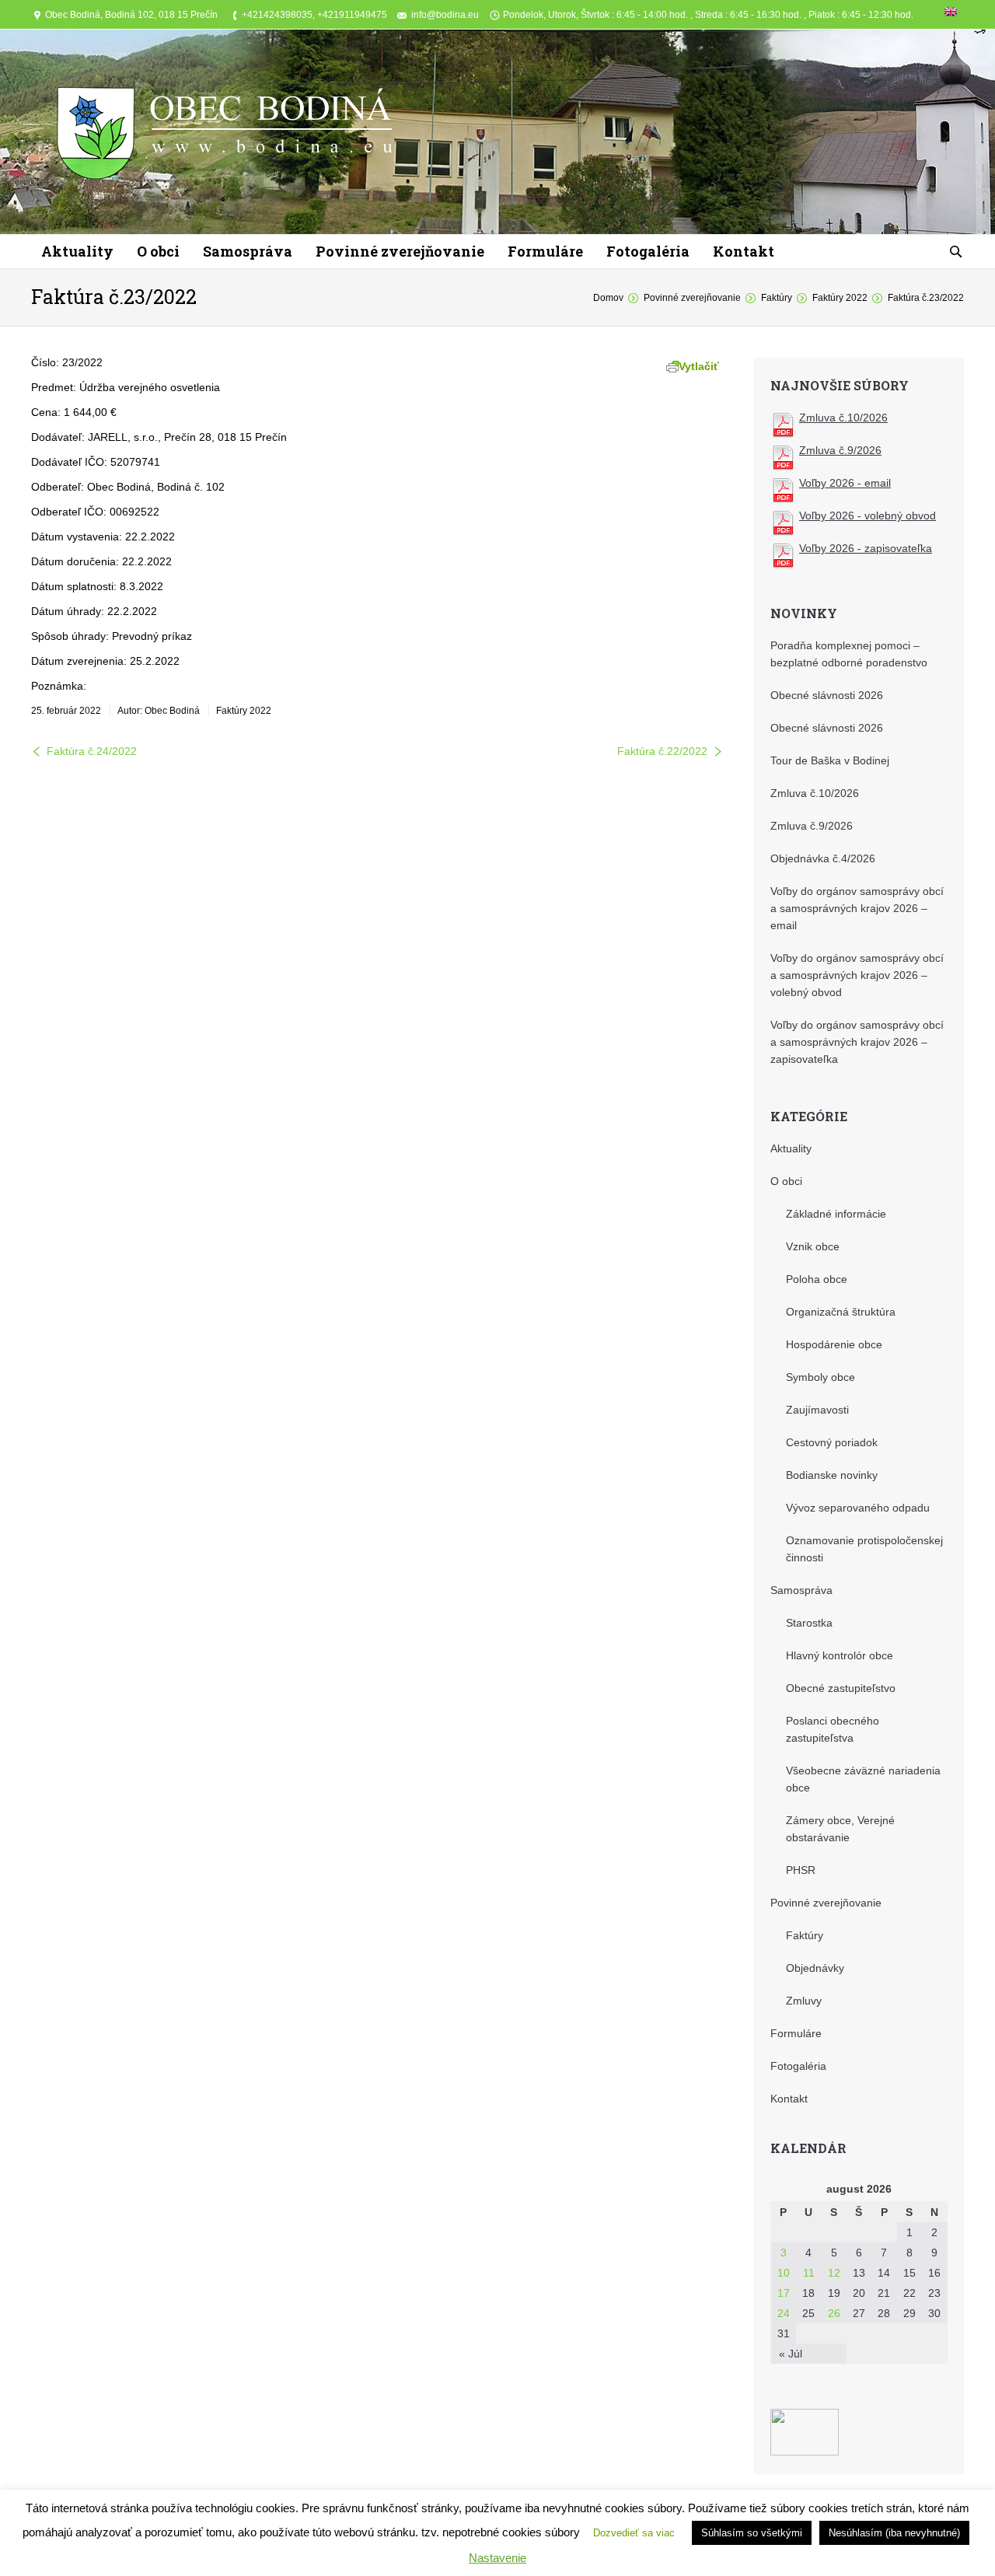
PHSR (801, 1870)
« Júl (791, 2354)
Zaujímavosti (817, 1410)
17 (784, 2293)
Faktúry (777, 298)
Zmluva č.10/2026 (843, 418)
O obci (786, 1181)
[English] (951, 15)
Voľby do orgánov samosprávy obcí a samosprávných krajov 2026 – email (857, 908)
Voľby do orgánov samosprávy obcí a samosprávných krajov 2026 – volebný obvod (857, 975)
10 (784, 2273)
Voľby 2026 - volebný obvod (868, 516)
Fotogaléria (798, 2066)
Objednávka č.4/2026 (823, 858)
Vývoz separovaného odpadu (858, 1508)
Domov (608, 298)
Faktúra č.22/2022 (662, 751)
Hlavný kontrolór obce (840, 1655)
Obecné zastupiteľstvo (841, 1688)
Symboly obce (820, 1377)
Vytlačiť (699, 366)
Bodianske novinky (832, 1475)
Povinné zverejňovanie (692, 298)
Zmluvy (804, 2001)
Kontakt (789, 2099)
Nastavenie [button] (497, 2558)
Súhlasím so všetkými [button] (752, 2533)
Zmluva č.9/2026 (840, 450)
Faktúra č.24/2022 (92, 751)
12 (834, 2273)
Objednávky (815, 1968)
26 (834, 2313)
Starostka (809, 1623)
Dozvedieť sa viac (634, 2533)
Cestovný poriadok (832, 1442)
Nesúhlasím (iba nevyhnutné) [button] (894, 2533)
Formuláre (796, 2033)
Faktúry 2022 (840, 298)
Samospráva (801, 1590)
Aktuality (791, 1148)
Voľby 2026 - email (845, 483)
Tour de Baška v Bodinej (830, 760)
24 (784, 2313)
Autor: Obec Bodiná (159, 711)
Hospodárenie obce (834, 1344)
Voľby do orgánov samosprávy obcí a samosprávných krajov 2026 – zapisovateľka (857, 1042)
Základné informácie (836, 1214)
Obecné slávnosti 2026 (827, 695)
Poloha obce (817, 1279)
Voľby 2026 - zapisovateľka (866, 548)
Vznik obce (813, 1246)
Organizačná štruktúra (841, 1312)
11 (809, 2273)
